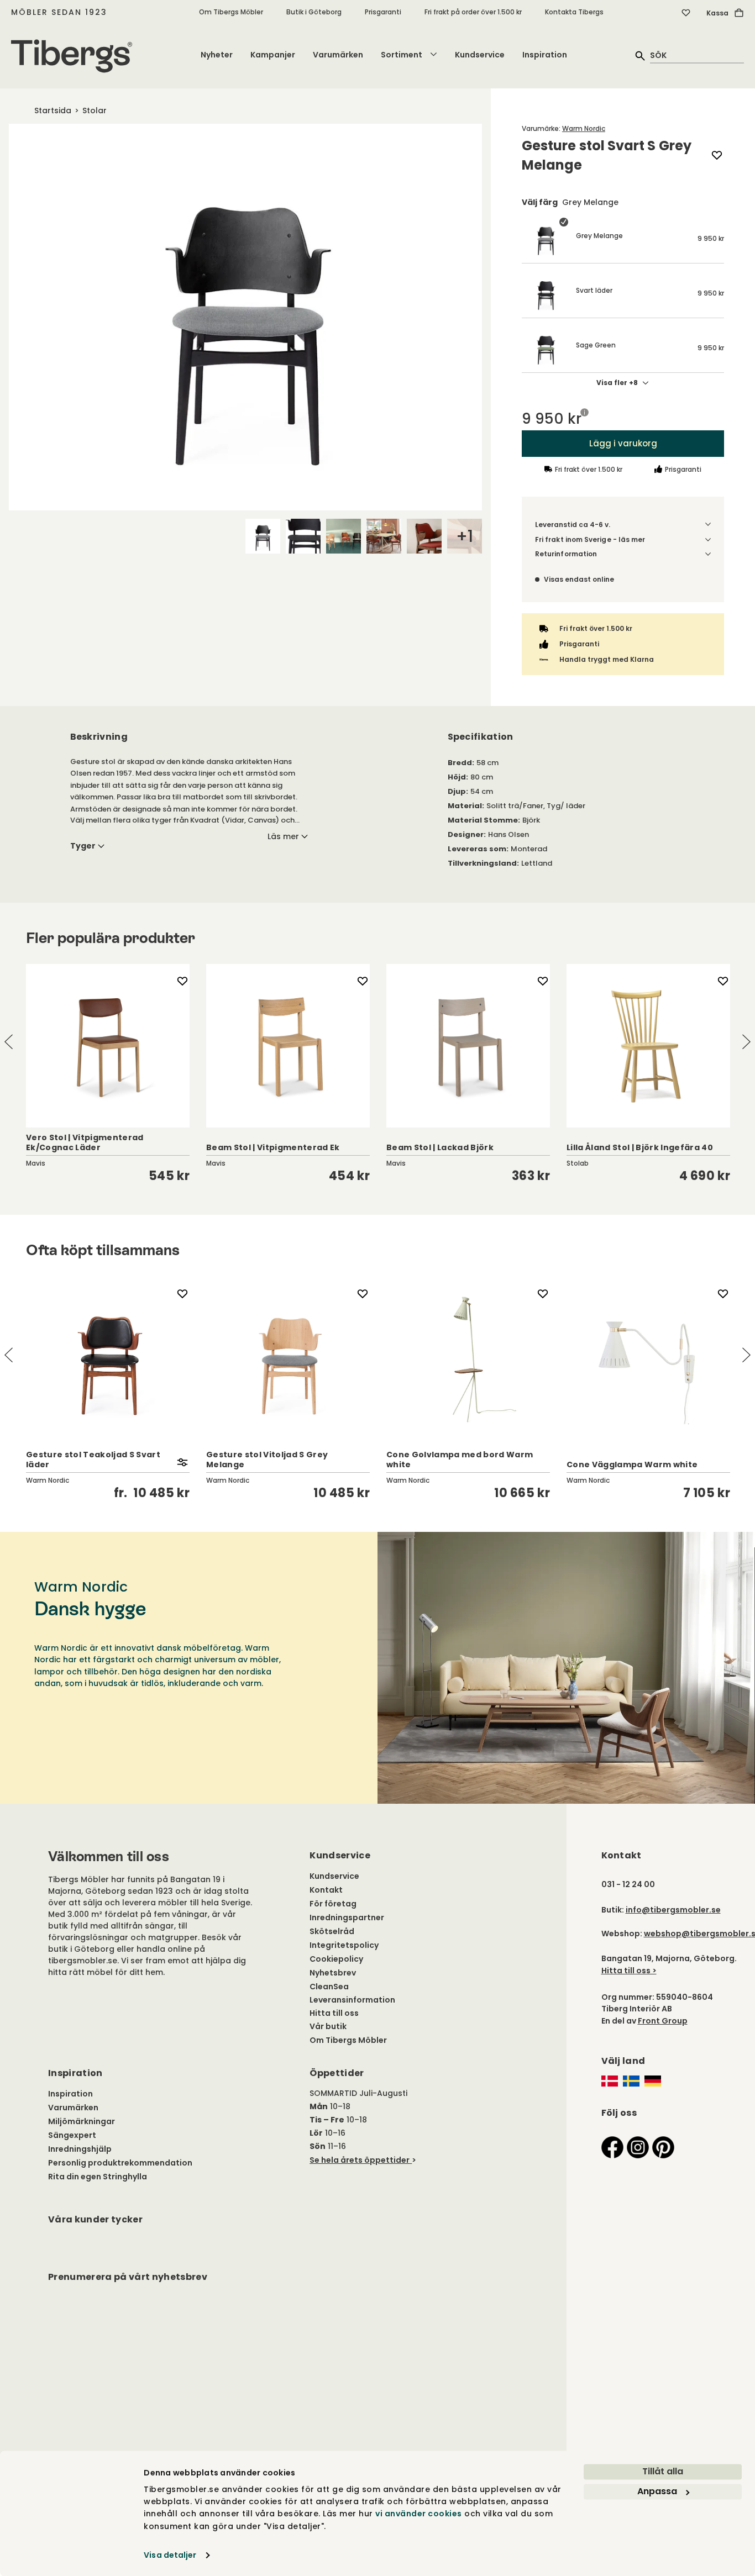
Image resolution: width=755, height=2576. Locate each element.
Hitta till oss (334, 2013)
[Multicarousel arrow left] (9, 1042)
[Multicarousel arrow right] (746, 1042)
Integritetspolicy (344, 1945)
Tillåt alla (663, 2471)
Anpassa (657, 2491)
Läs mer (283, 836)
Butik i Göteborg (314, 12)
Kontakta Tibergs (574, 12)
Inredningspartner (347, 1917)
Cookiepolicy (336, 1959)
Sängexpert (72, 2135)
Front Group (663, 2021)
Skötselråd (332, 1931)
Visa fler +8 (617, 383)
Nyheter (217, 55)
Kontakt (326, 1890)
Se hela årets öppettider (360, 2160)
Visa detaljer (170, 2555)
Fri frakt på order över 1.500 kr (473, 12)
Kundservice (480, 55)
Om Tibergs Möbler (231, 12)
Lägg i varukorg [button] (623, 443)
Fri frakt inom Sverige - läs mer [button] (590, 539)
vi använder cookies (419, 2514)
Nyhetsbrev (333, 1973)
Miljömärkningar (82, 2121)
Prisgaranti (383, 12)
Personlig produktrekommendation (120, 2163)
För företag (333, 1904)
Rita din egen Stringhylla (98, 2177)
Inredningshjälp (80, 2149)
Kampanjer (273, 55)
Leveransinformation (352, 2000)
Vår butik (328, 2026)
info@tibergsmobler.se (673, 1910)
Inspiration (545, 55)
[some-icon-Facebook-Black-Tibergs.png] (612, 2146)
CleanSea (329, 1987)
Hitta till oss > (629, 1971)
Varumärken (338, 55)
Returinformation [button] (566, 554)
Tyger (83, 846)
